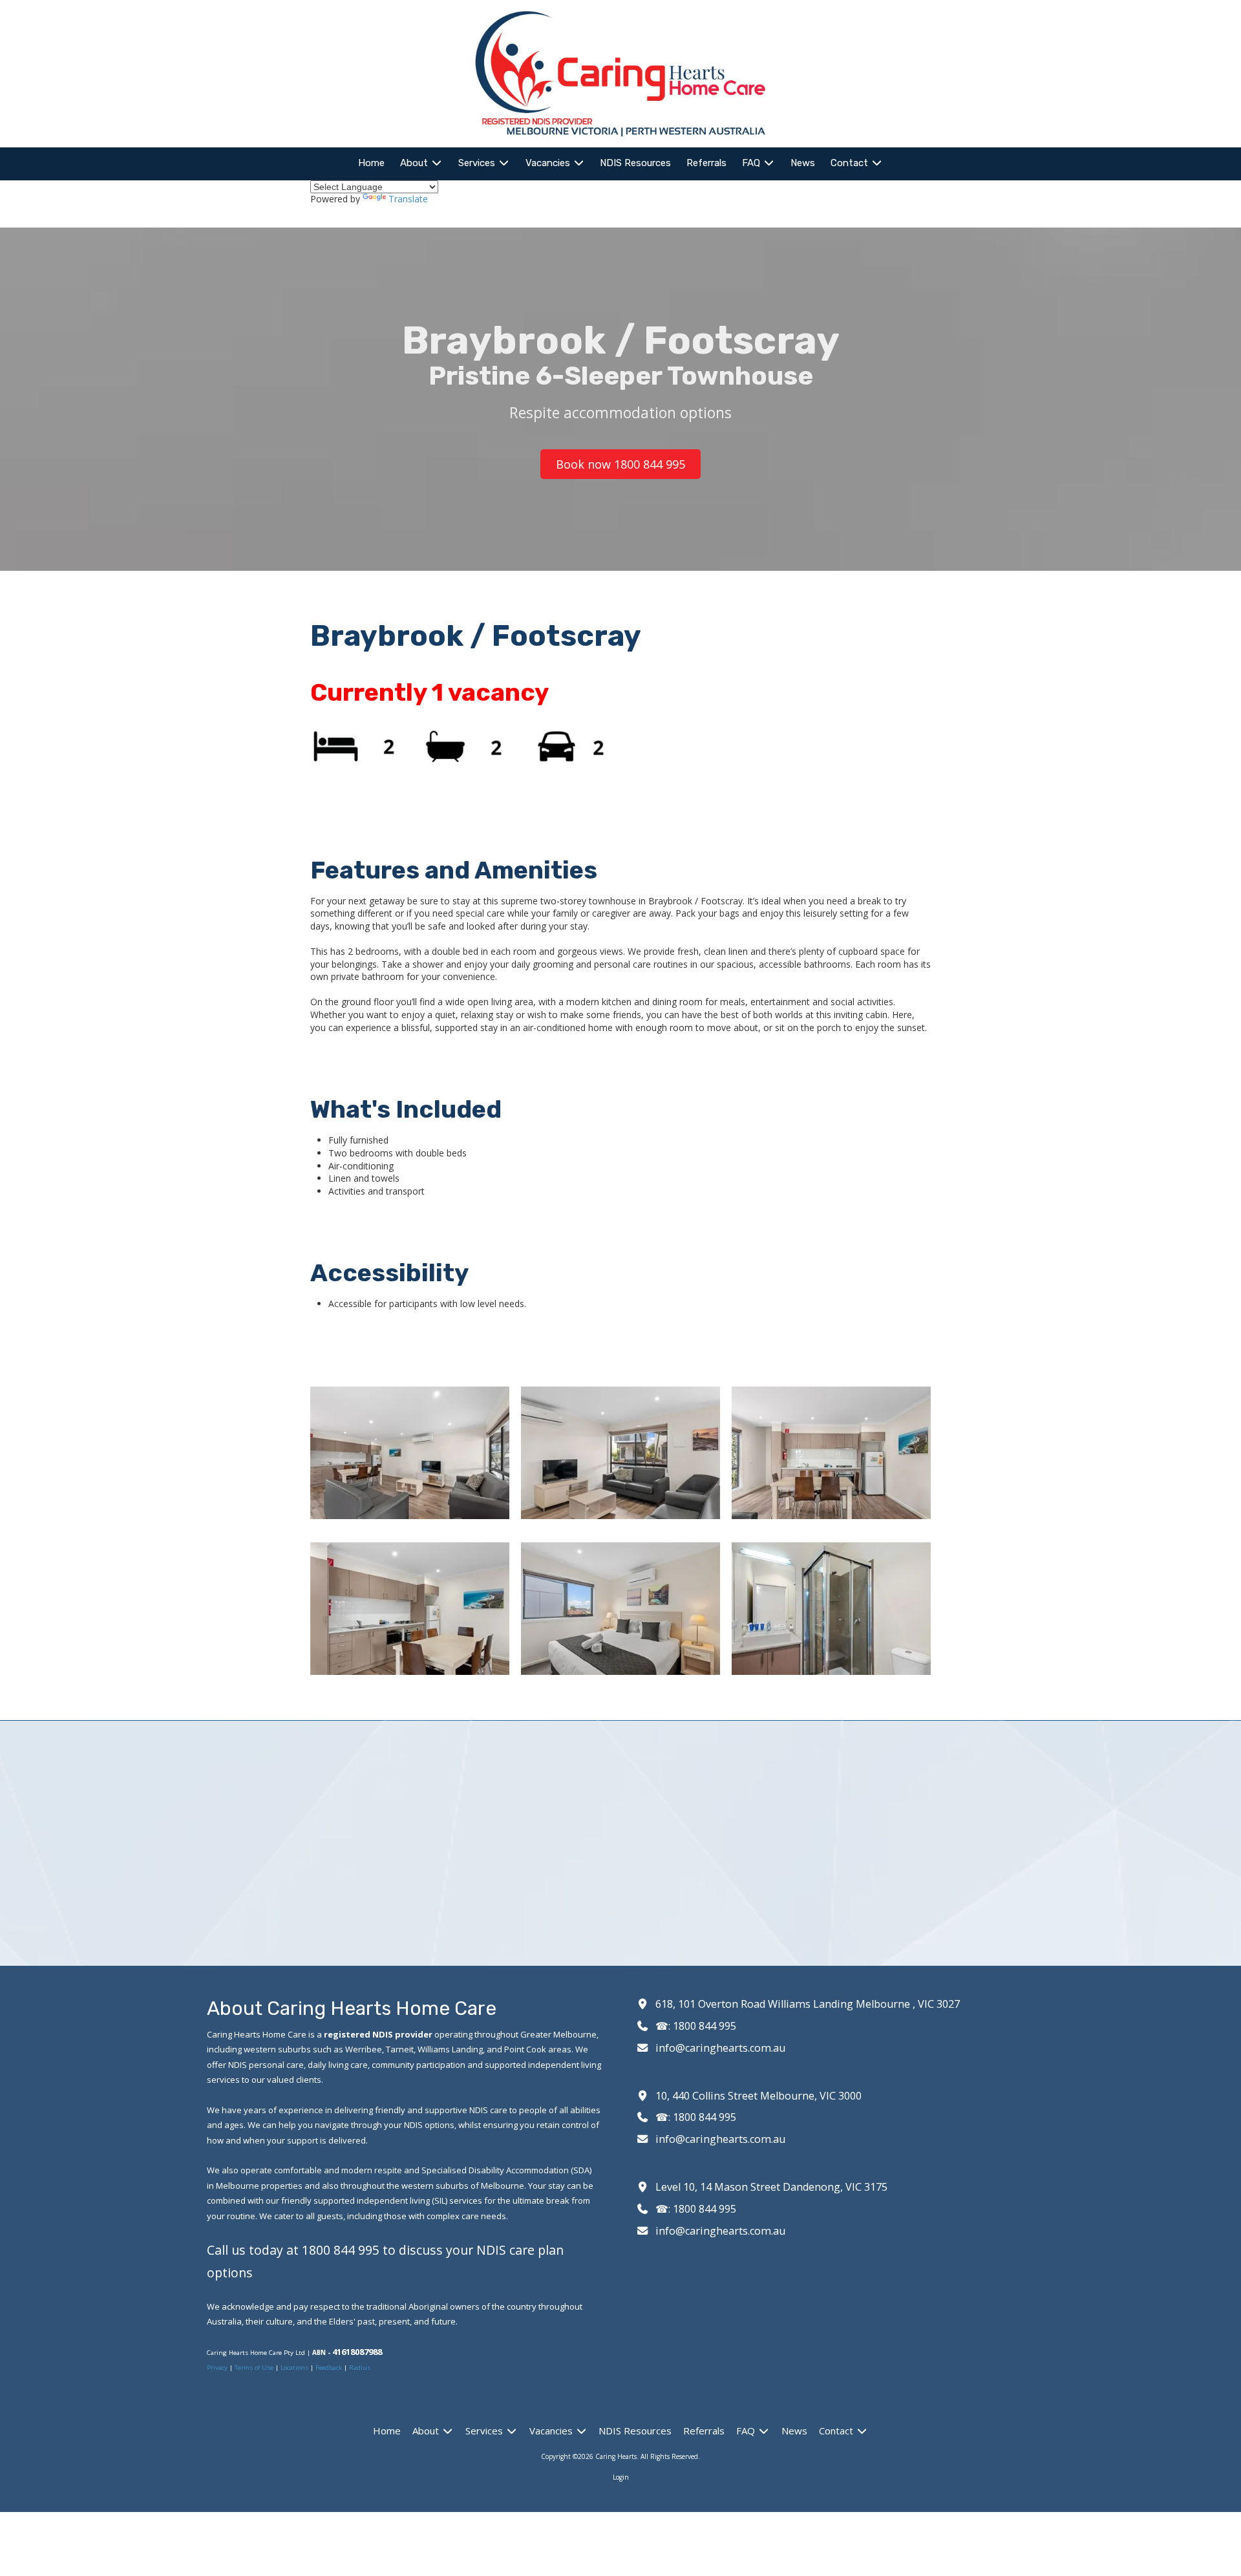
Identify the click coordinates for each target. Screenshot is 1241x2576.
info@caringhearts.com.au (720, 2048)
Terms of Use (255, 2368)
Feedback (329, 2368)
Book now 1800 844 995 (620, 464)
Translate (408, 199)
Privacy (218, 2368)
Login (621, 2477)
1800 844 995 (705, 2026)
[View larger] (410, 1453)
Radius (360, 2368)
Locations (294, 2368)
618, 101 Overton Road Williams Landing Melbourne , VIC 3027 (808, 2004)
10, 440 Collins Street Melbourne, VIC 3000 (758, 2096)
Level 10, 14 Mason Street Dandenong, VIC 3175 (771, 2187)
